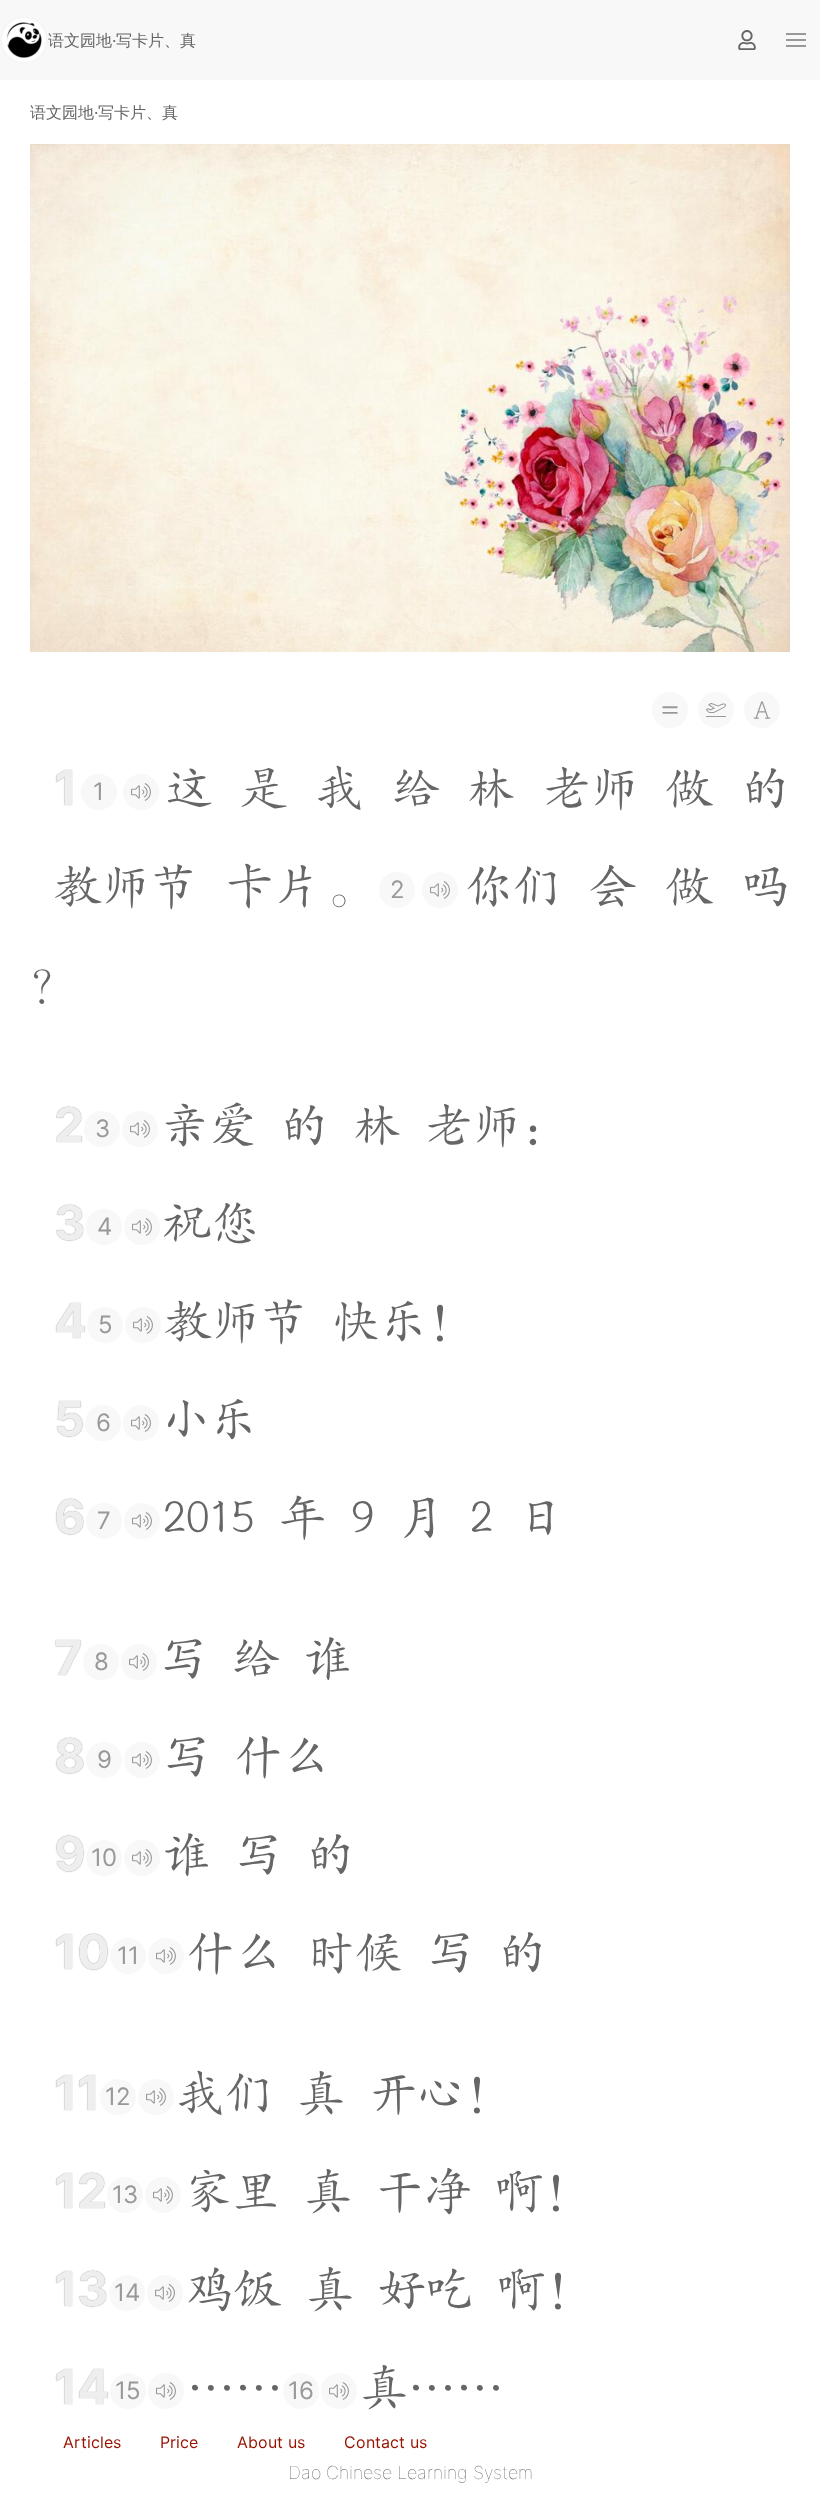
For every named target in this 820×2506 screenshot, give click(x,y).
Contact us (385, 2442)
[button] (796, 40)
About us (271, 2442)
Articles (92, 2442)
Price (179, 2442)
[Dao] (24, 38)
